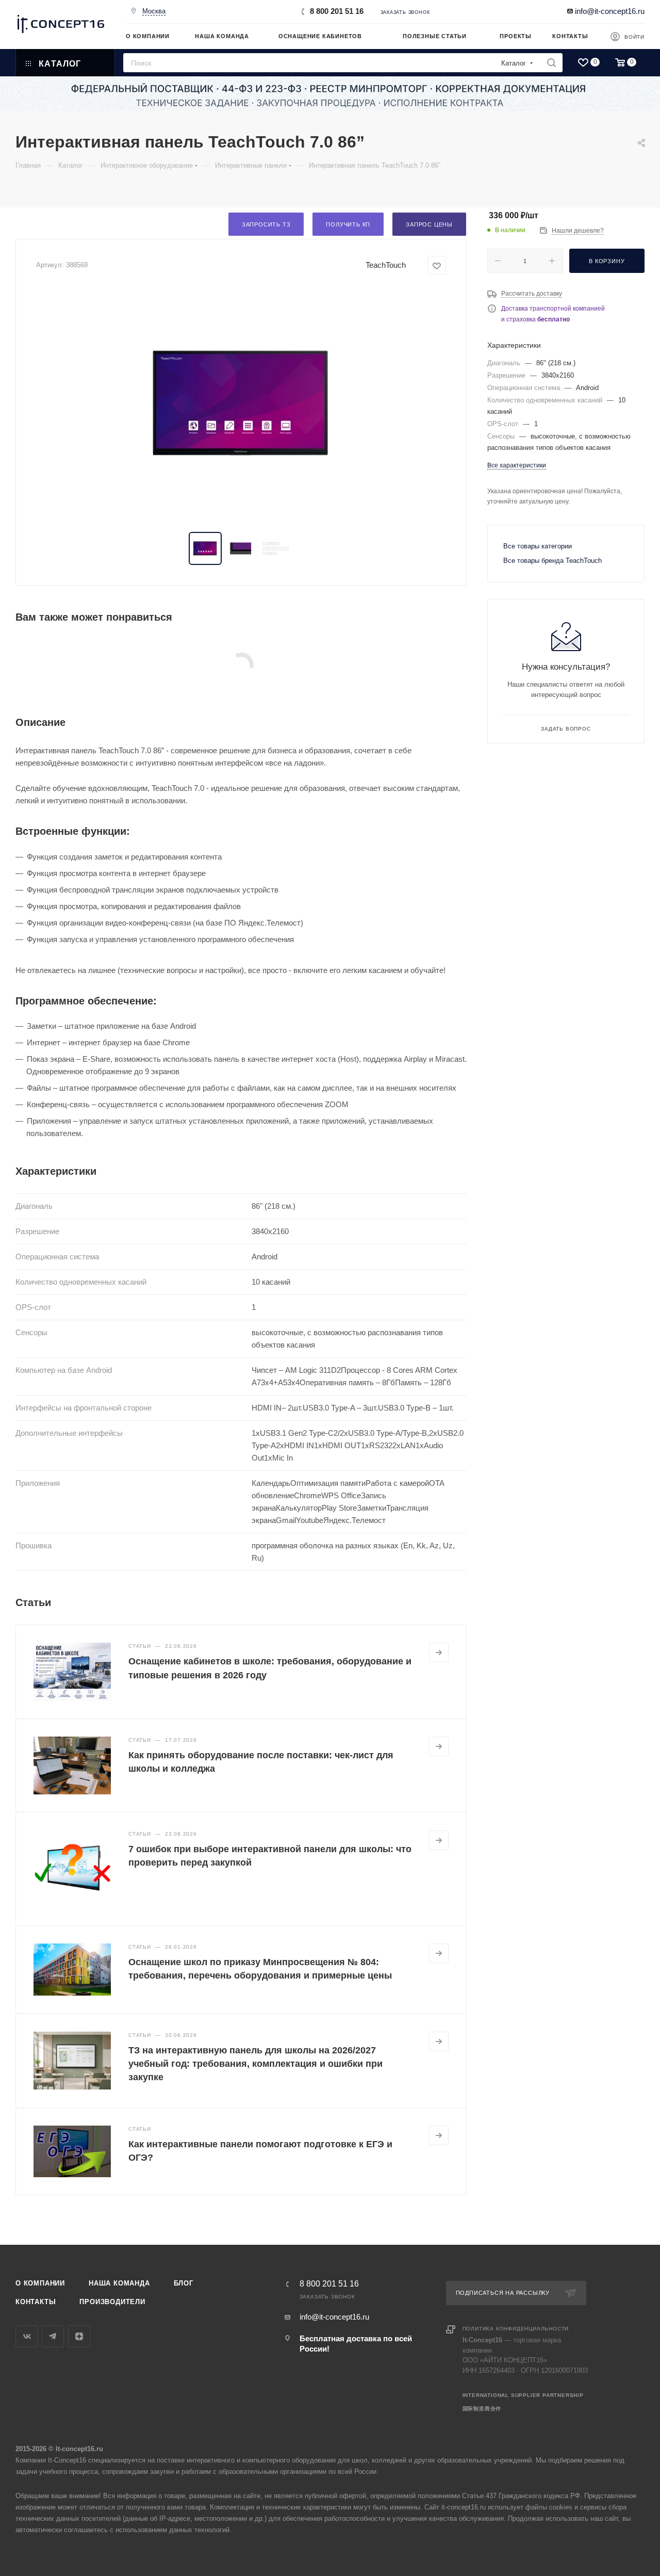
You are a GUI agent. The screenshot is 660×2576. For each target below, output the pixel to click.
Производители (112, 2302)
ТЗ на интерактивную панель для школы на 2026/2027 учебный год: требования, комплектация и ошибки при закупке (255, 2064)
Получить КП (348, 224)
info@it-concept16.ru (610, 11)
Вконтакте (27, 2336)
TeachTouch (386, 265)
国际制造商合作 (482, 2409)
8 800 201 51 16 (337, 11)
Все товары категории (538, 546)
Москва (154, 11)
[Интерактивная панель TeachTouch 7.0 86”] (241, 403)
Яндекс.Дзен (79, 2336)
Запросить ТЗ (266, 224)
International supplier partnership (523, 2395)
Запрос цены (429, 224)
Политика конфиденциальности (516, 2329)
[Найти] (551, 63)
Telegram (53, 2336)
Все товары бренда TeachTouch (552, 561)
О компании (40, 2283)
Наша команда (119, 2283)
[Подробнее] (439, 1652)
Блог (184, 2283)
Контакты (36, 2302)
